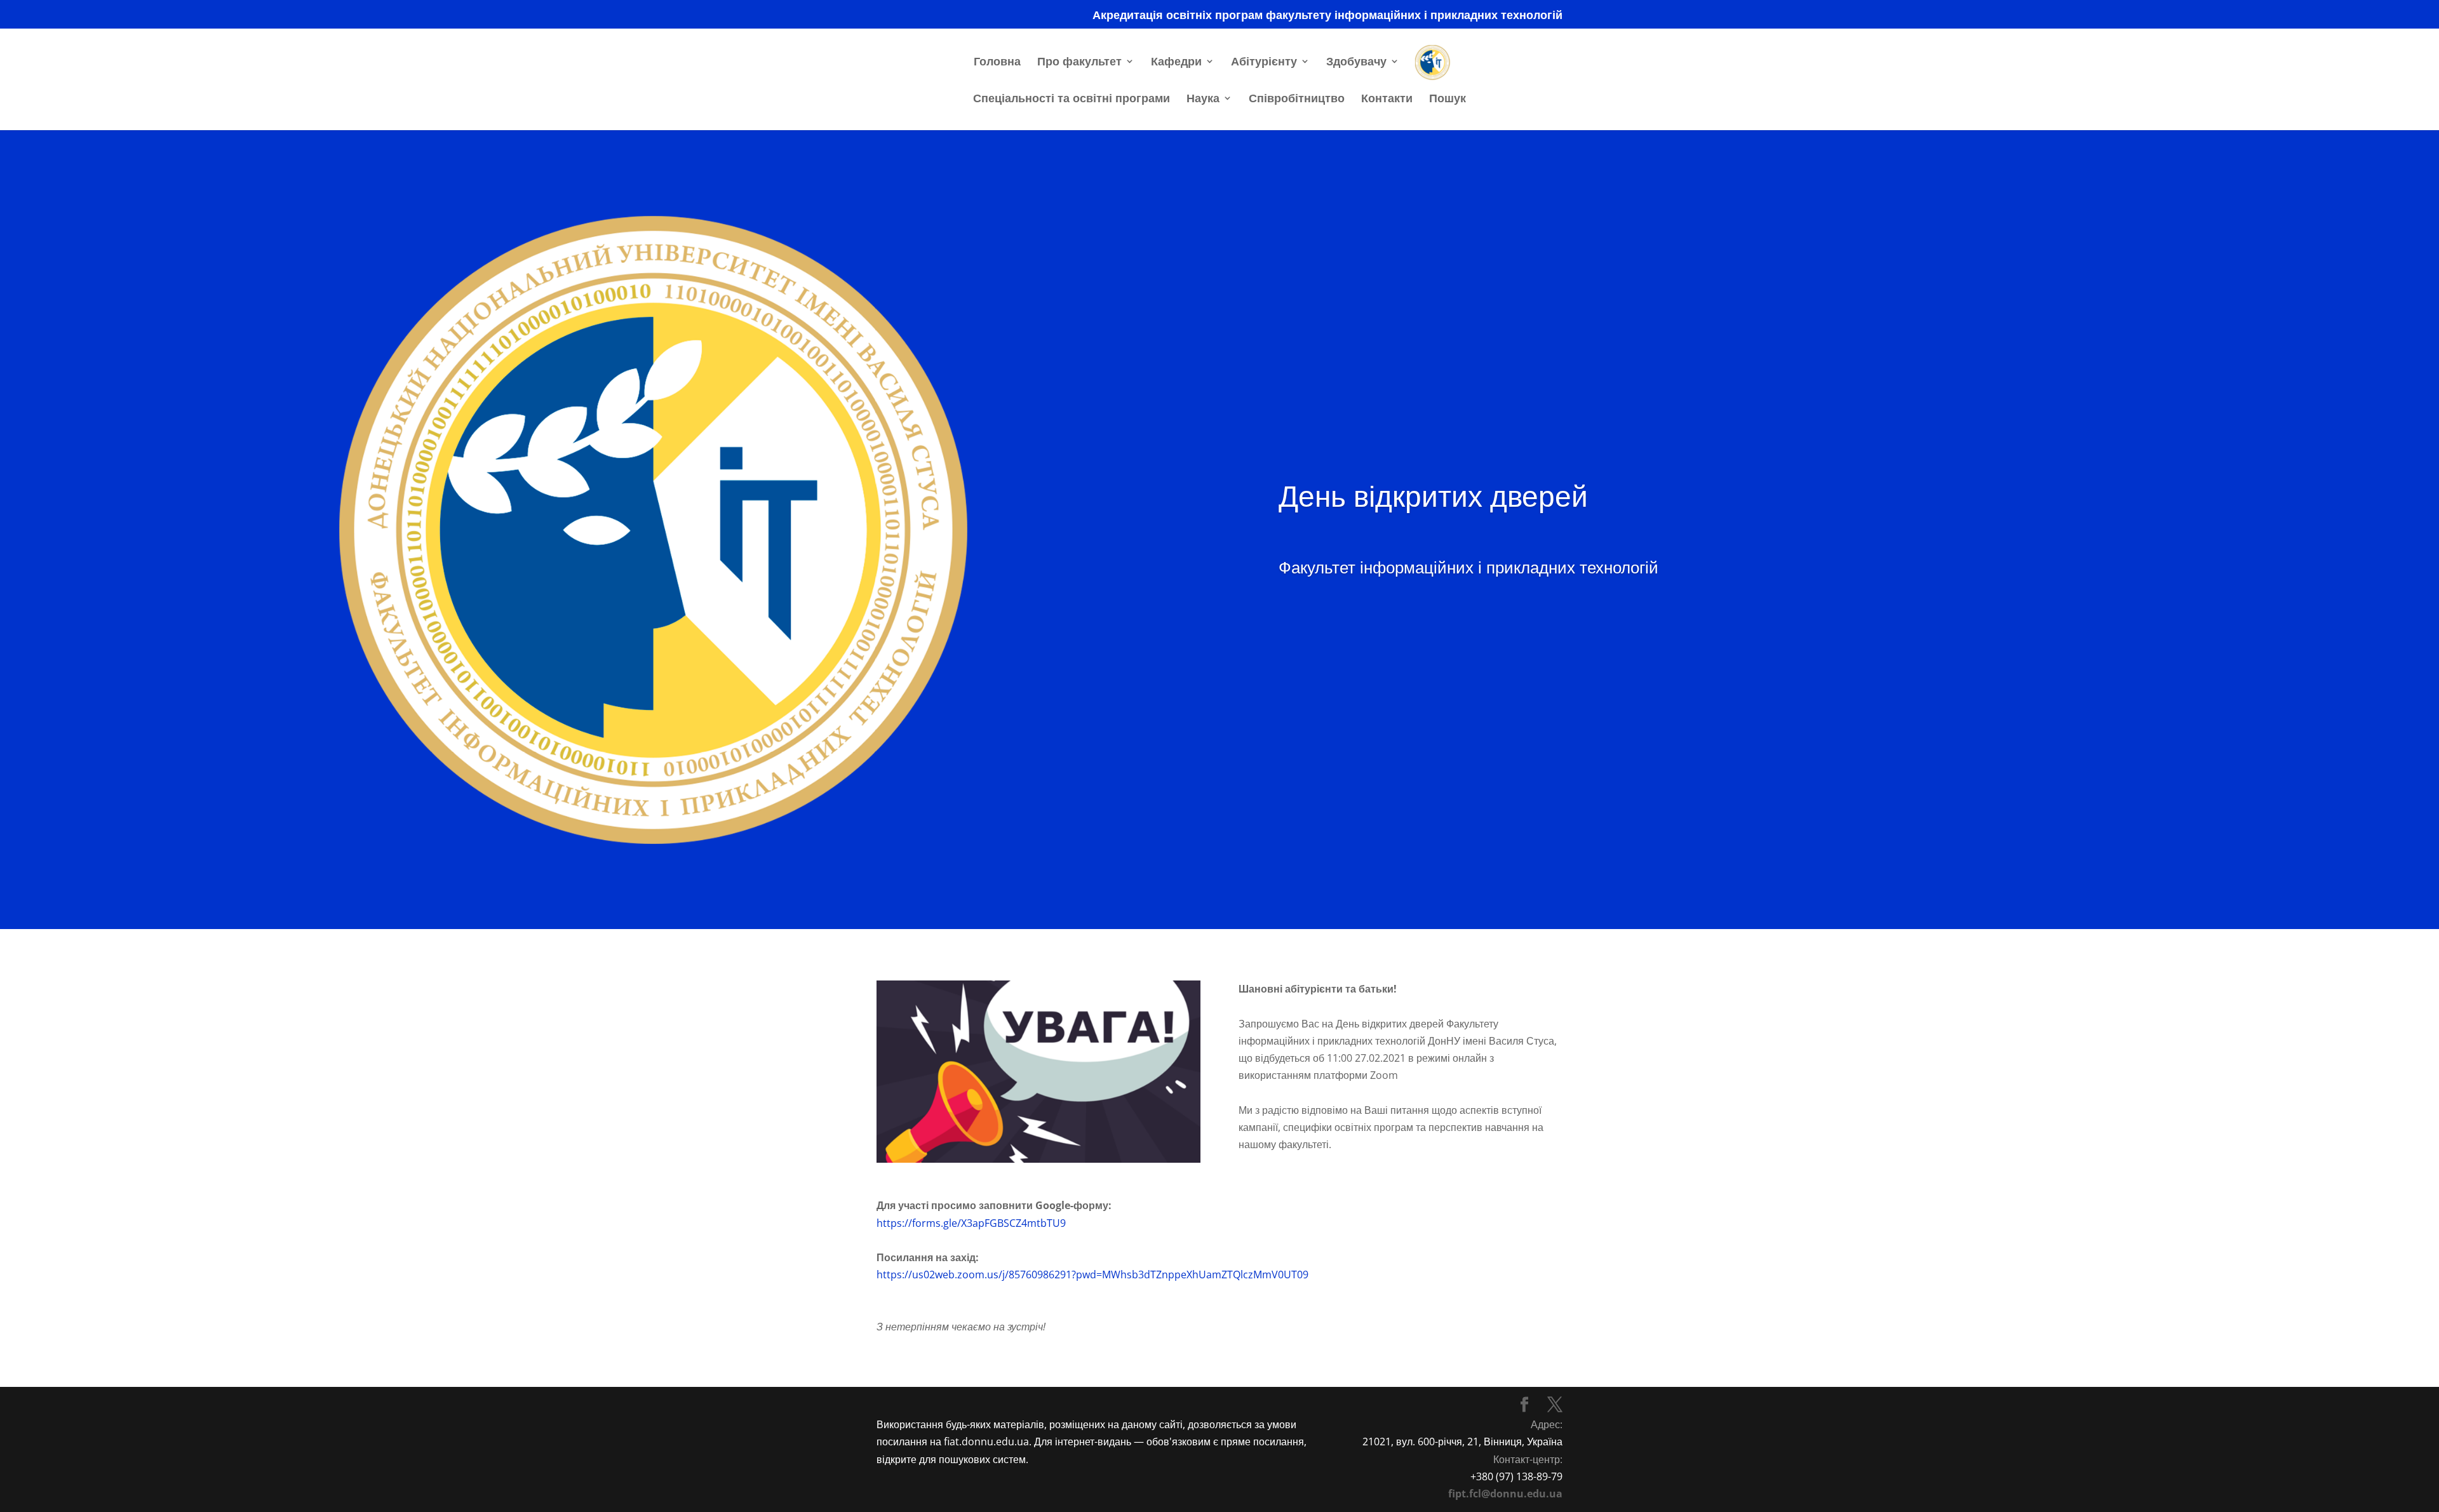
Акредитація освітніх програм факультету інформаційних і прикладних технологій (1327, 16)
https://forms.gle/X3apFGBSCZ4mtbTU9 (971, 1223)
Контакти (1387, 99)
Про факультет (1079, 63)
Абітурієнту (1264, 63)
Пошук (1448, 99)
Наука (1203, 99)
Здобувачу (1356, 63)
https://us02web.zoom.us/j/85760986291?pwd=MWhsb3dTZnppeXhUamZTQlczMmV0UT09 (1092, 1274)
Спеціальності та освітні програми (1072, 99)
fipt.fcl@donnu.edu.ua (1505, 1494)
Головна (997, 63)
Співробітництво (1297, 99)
